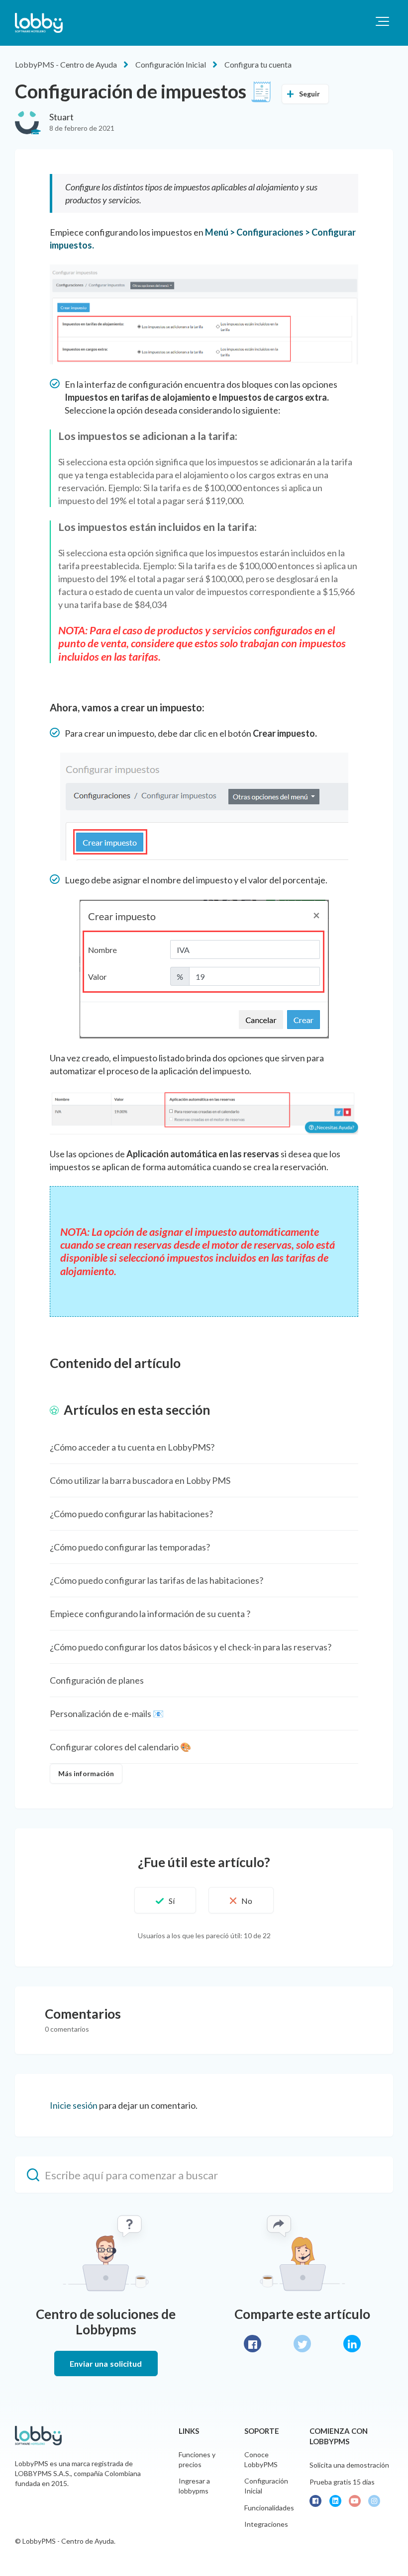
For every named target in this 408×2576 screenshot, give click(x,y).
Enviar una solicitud (106, 2363)
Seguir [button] (310, 94)
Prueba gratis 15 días (342, 2482)
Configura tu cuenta (258, 64)
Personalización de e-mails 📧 (107, 1714)
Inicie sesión (74, 2105)
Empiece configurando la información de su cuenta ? (150, 1614)
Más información (86, 1773)
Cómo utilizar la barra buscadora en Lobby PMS (140, 1480)
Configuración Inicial (171, 64)
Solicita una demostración (349, 2465)
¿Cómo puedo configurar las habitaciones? (131, 1514)
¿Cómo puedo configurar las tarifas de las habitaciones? (156, 1580)
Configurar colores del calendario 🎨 (120, 1747)
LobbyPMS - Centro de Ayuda (66, 64)
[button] (382, 21)
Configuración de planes (97, 1680)
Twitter (302, 2344)
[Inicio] (39, 23)
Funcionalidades (269, 2508)
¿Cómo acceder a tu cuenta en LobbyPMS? (132, 1447)
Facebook (253, 2344)
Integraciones (266, 2524)
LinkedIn (352, 2344)
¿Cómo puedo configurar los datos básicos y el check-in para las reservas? (191, 1647)
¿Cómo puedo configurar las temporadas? (130, 1547)
